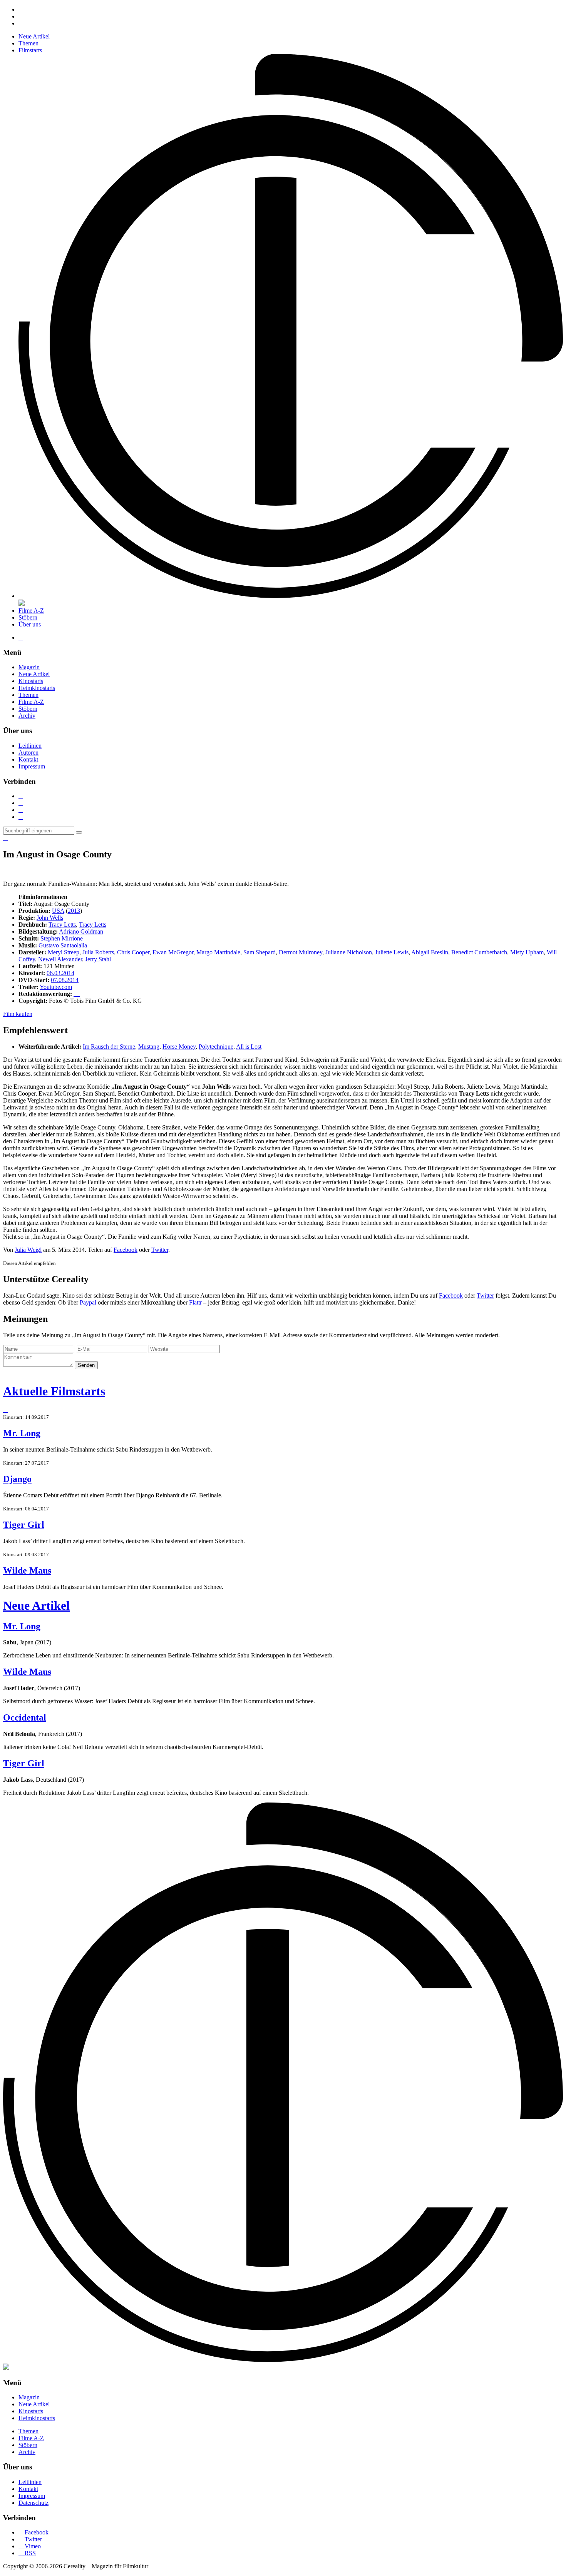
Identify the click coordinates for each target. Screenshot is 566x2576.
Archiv (27, 716)
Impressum (32, 766)
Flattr (195, 1302)
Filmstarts (30, 50)
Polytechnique (216, 1047)
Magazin (29, 667)
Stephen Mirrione (62, 938)
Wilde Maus (27, 1570)
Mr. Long (22, 1433)
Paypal (88, 1302)
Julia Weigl (28, 1250)
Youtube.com (56, 987)
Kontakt (28, 759)
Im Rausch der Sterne (109, 1047)
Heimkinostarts (37, 688)
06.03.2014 (60, 973)
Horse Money (179, 1047)
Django (17, 1479)
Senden (86, 1365)
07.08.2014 (65, 980)
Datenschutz (33, 2503)
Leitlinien (30, 746)
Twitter (160, 1250)
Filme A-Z (31, 611)
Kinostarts (31, 681)
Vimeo (30, 2546)
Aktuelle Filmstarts (54, 1391)
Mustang (149, 1047)
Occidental (25, 1717)
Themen (28, 43)
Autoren (28, 753)
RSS (27, 2553)
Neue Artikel (34, 36)
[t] (79, 832)
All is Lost (249, 1047)
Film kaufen (18, 1014)
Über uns (30, 624)
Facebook (126, 1250)
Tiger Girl (24, 1525)
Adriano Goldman (81, 931)
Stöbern (28, 617)
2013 (74, 911)
